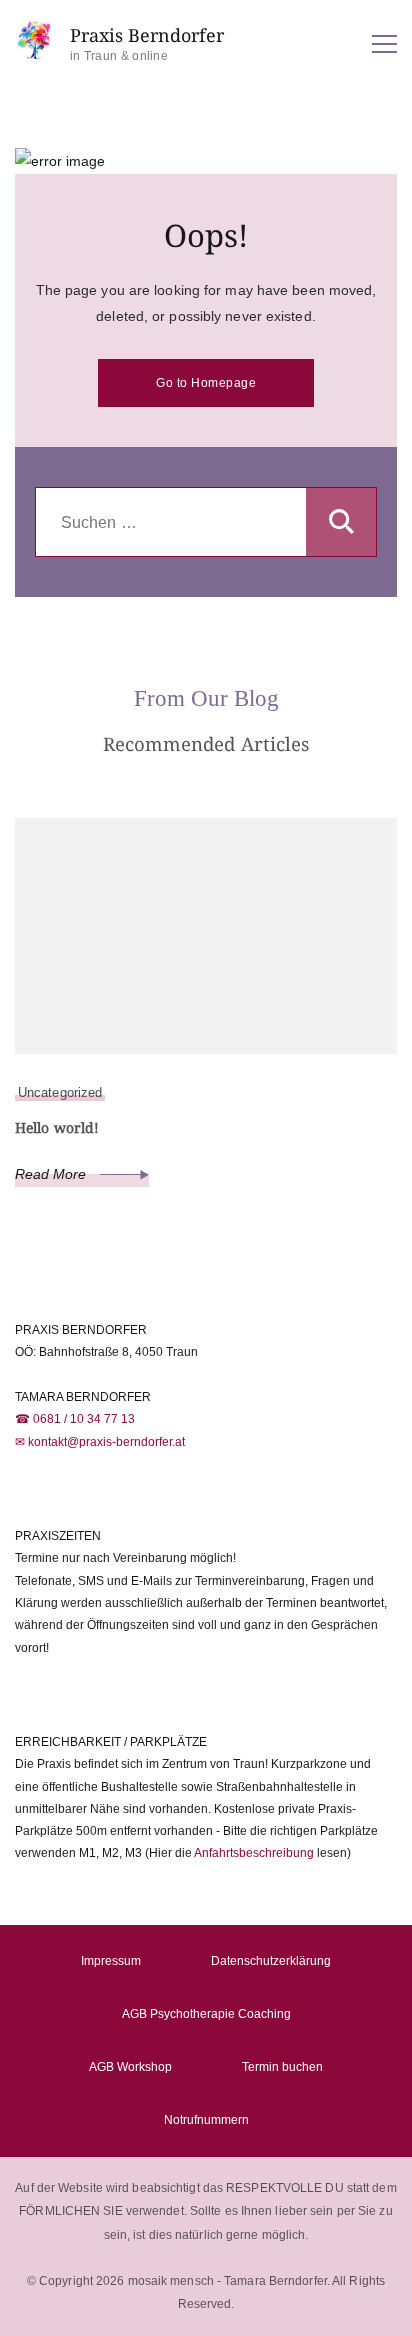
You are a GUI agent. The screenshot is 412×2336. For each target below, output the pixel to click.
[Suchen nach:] (171, 523)
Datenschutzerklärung (271, 1961)
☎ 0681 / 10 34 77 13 (75, 1419)
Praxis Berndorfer (147, 35)
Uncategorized (60, 1092)
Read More (52, 1174)
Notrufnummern (206, 2120)
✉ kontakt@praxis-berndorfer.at (100, 1442)
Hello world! (57, 1127)
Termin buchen (282, 2067)
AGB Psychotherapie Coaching (206, 2014)
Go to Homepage (206, 383)
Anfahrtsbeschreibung (254, 1853)
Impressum (111, 1961)
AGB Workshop (130, 2067)
